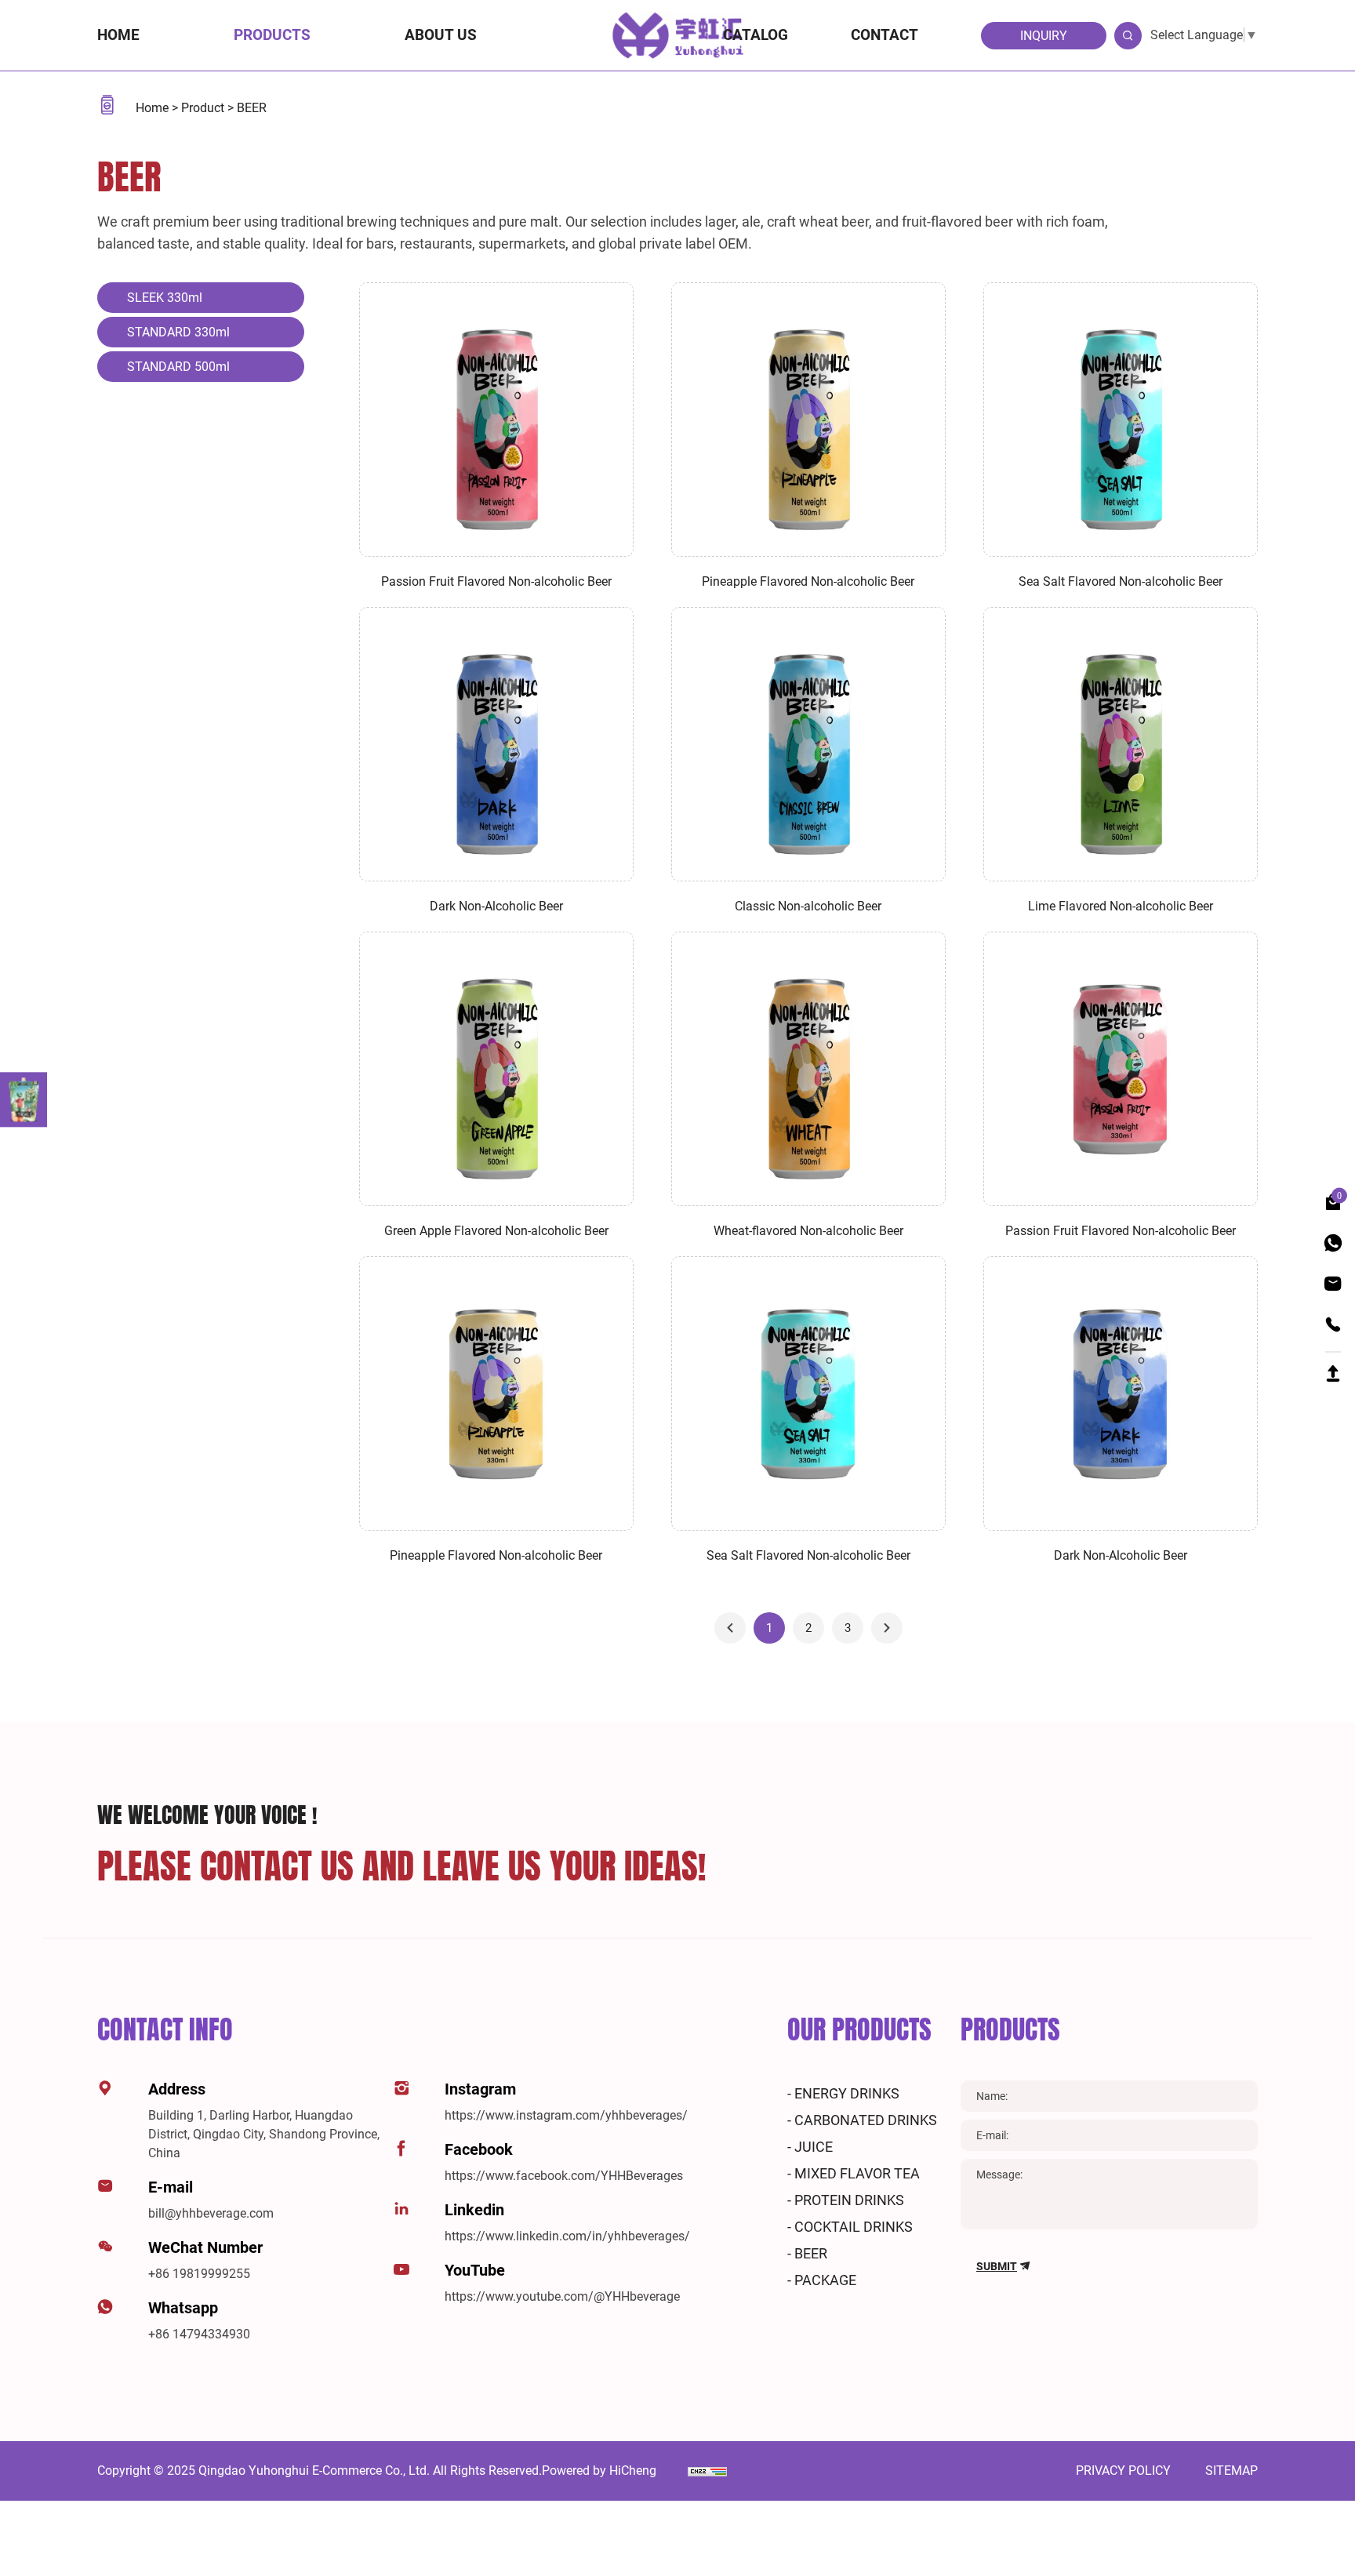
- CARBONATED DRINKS (862, 2120)
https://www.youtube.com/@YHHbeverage (562, 2296)
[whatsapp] (1333, 1243)
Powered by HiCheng (599, 2471)
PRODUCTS (1010, 2029)
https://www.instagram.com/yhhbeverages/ (566, 2115)
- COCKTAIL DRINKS (850, 2227)
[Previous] (730, 1628)
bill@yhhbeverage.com (211, 2213)
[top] (1333, 1370)
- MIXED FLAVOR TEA (854, 2173)
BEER (252, 108)
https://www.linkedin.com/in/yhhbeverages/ (567, 2236)
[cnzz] (707, 2471)
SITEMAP (1231, 2471)
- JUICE (810, 2147)
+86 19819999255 (199, 2274)
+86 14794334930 (199, 2334)
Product (204, 108)
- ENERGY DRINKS (843, 2093)
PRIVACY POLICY (1125, 2471)
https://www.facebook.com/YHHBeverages (564, 2176)
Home (154, 108)
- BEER (807, 2253)
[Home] (677, 34)
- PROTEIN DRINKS (846, 2200)
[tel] (1333, 1325)
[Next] (887, 1628)
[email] (1333, 1284)
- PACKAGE (822, 2280)
